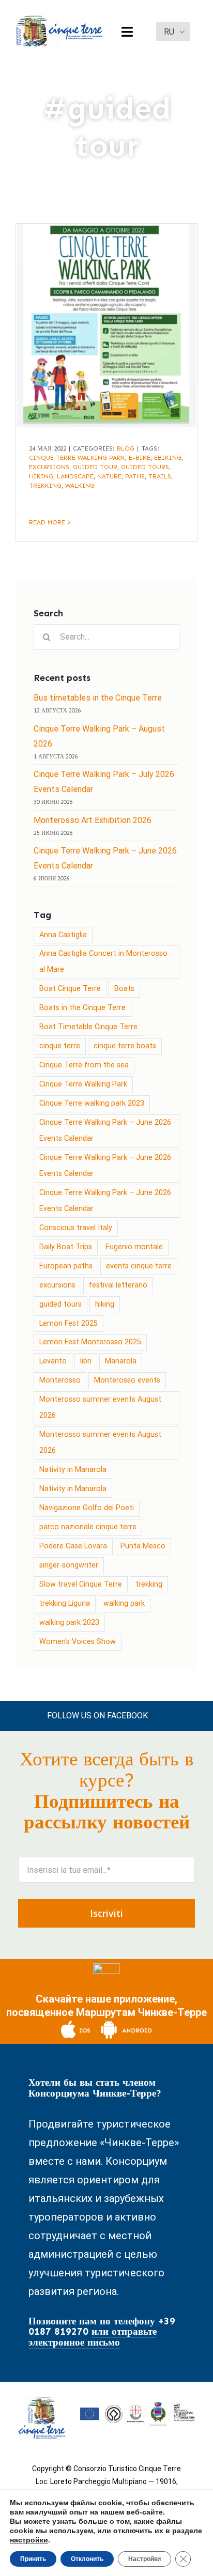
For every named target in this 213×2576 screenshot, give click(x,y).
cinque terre (60, 1046)
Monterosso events (127, 1380)
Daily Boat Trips (66, 1247)
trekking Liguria (65, 1603)
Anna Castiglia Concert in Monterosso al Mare (103, 961)
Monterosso (60, 1380)
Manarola (121, 1361)
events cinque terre (139, 1266)
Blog (126, 448)
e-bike (140, 458)
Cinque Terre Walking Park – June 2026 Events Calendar (105, 1130)
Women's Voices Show (78, 1642)
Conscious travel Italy (76, 1228)
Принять (33, 2559)
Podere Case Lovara (73, 1546)
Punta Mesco (143, 1546)
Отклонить (87, 2559)
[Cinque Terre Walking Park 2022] (106, 326)
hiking (41, 476)
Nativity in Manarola (73, 1470)
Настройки (144, 2559)
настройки (29, 2540)
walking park (124, 1603)
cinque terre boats (125, 1046)
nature (109, 476)
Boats (124, 989)
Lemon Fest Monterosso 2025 (90, 1342)
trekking (45, 486)
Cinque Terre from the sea (84, 1065)
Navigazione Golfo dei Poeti (87, 1508)
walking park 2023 (69, 1623)
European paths (66, 1266)
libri (86, 1361)
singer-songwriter (69, 1565)
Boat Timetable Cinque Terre (88, 1027)
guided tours (145, 467)
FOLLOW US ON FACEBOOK (97, 1716)
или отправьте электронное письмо (93, 2337)
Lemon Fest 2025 (69, 1323)
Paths (135, 476)
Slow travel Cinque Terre (81, 1584)
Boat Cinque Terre (70, 989)
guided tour (95, 467)
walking (80, 486)
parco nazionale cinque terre (88, 1527)
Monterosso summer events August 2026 (100, 1407)
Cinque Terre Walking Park (77, 458)
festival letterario (118, 1285)
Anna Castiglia (63, 935)
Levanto (53, 1361)
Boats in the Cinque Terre (82, 1008)
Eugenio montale (134, 1247)
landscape (75, 476)
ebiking (168, 458)
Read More (47, 522)
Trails (160, 476)
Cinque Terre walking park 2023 (92, 1103)
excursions (49, 467)
